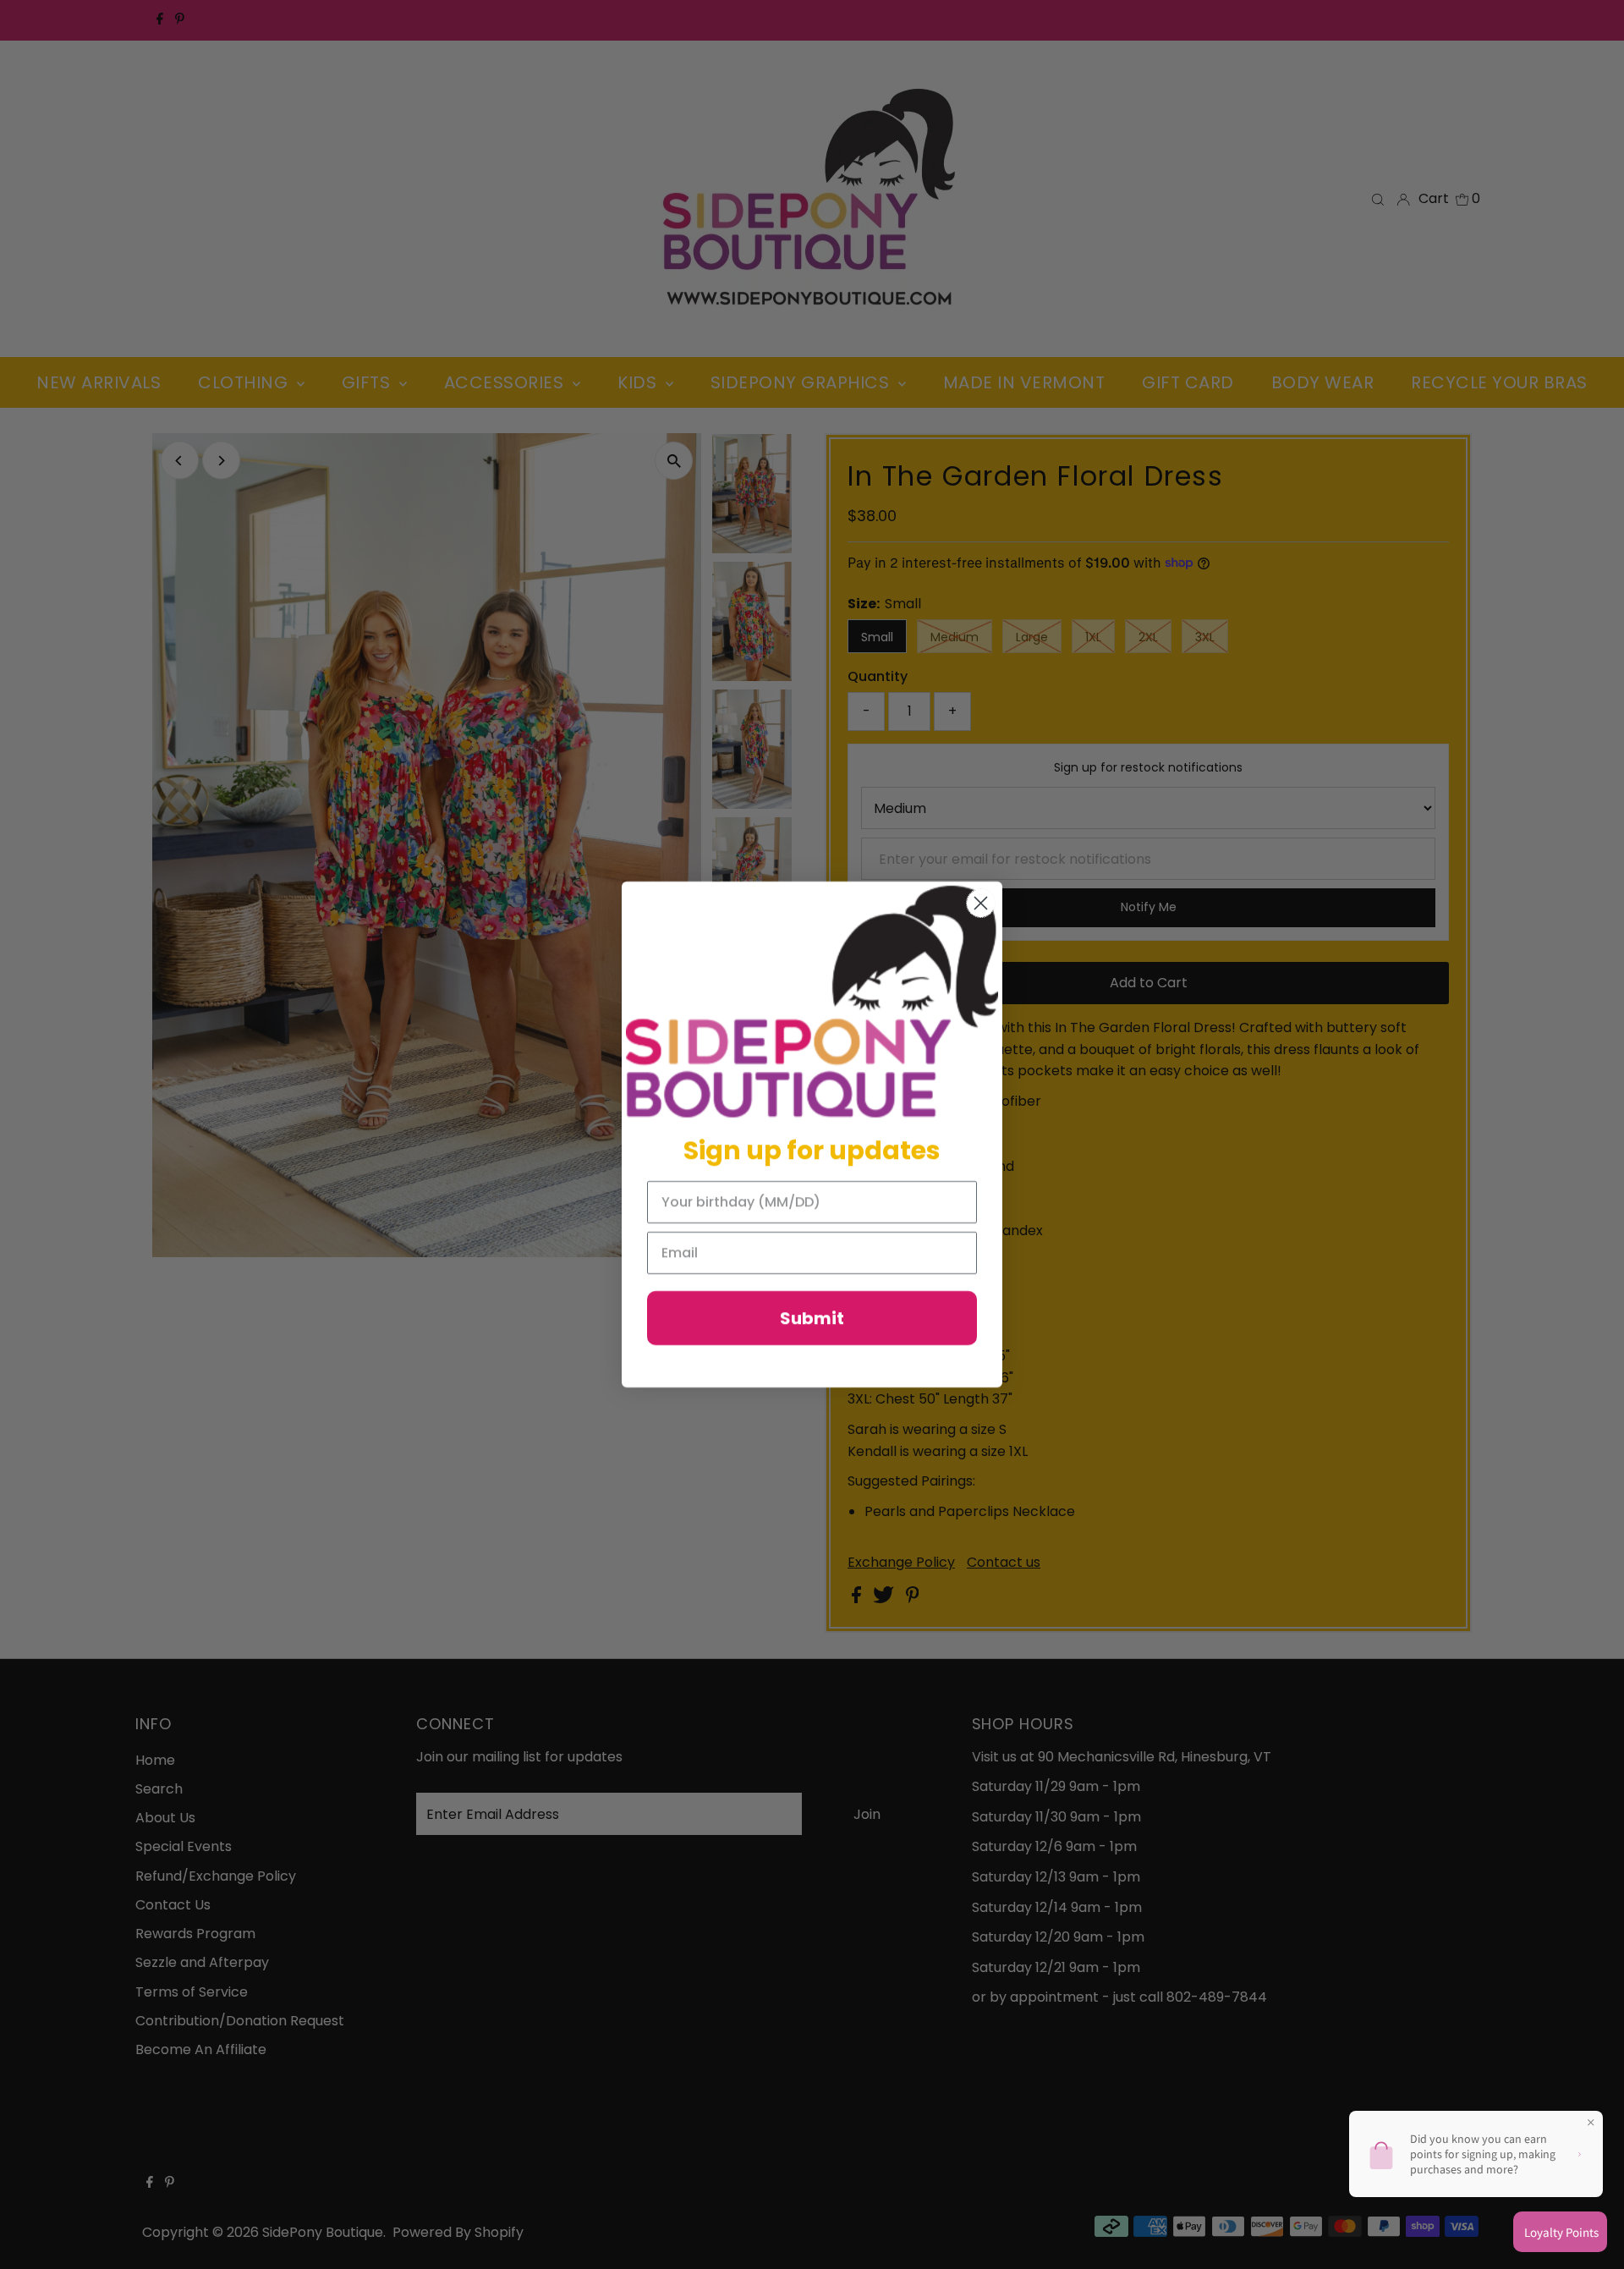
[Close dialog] (981, 903)
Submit (812, 1318)
